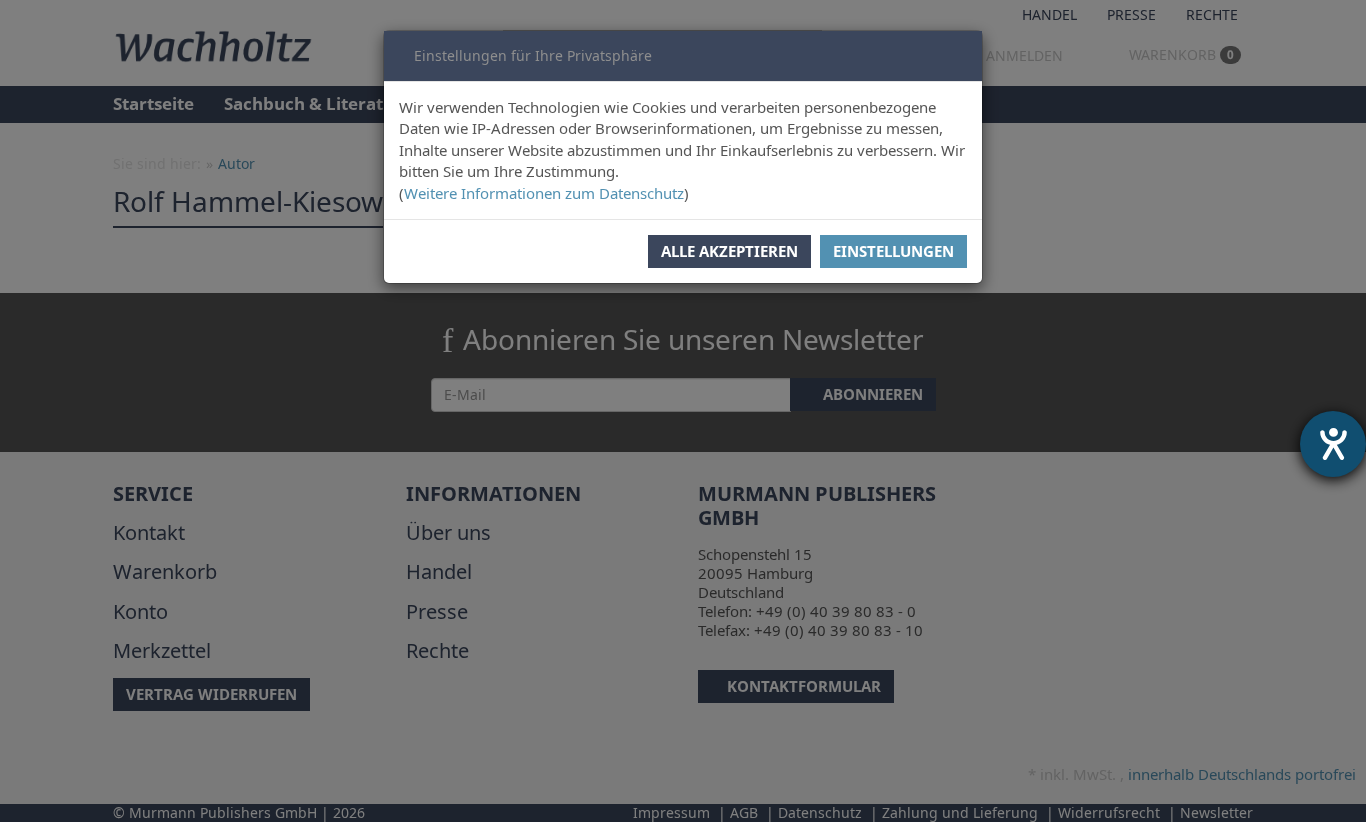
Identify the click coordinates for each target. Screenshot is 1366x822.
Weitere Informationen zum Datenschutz (544, 193)
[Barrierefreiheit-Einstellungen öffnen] (1333, 444)
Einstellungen (893, 251)
